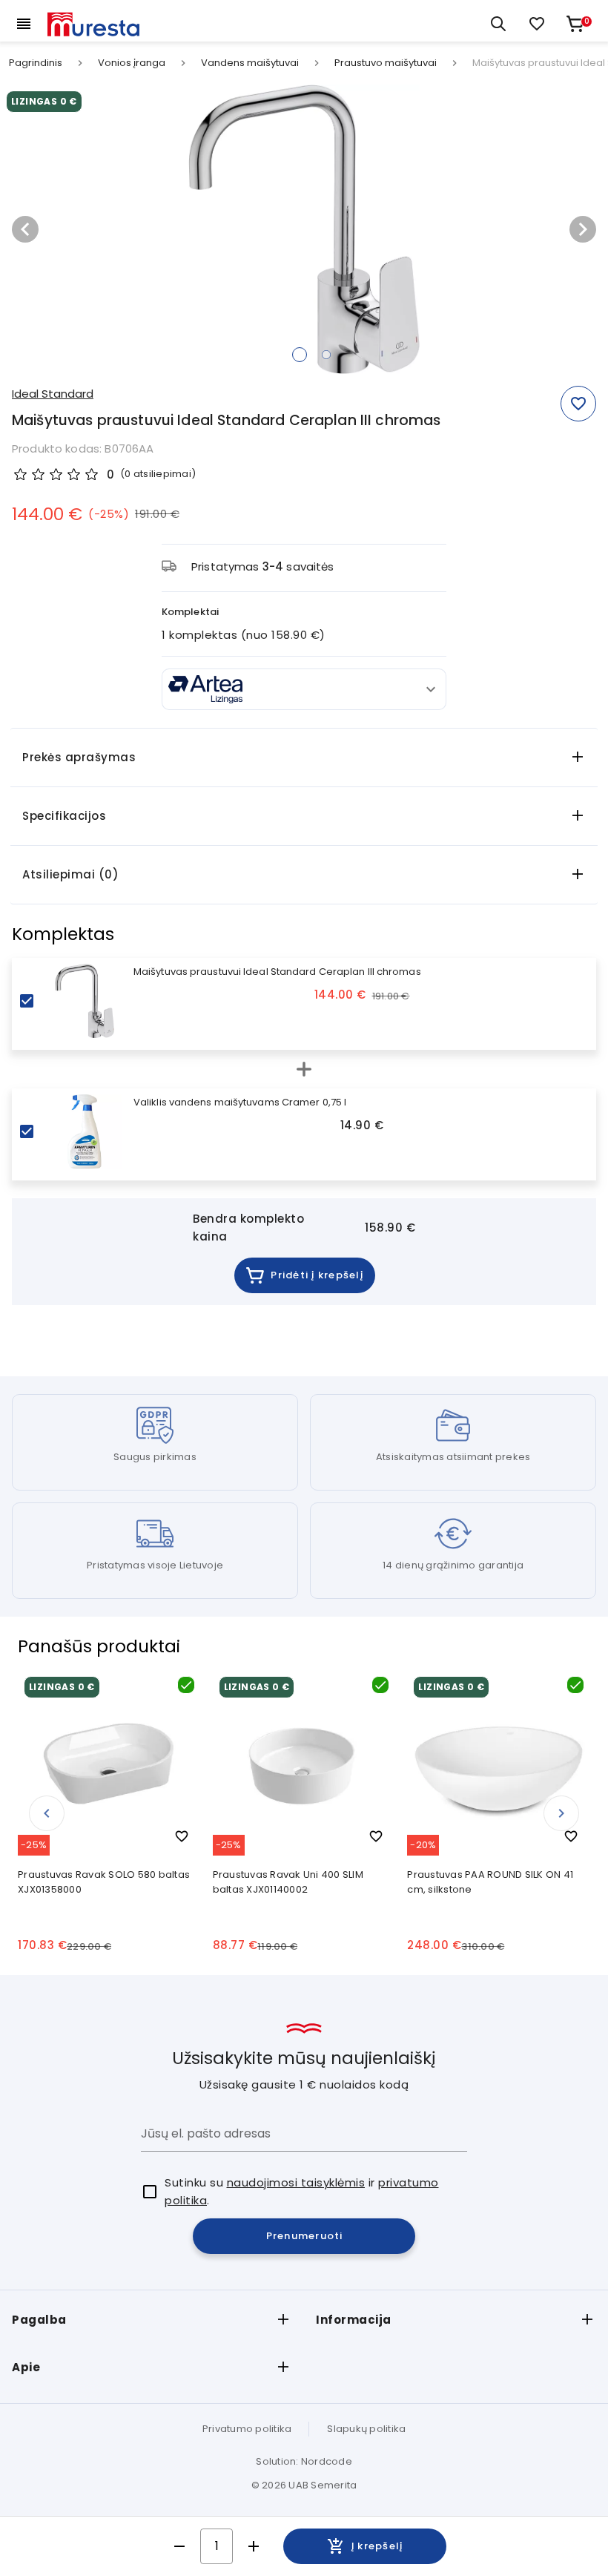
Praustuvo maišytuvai (386, 63)
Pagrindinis (36, 63)
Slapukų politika (366, 2429)
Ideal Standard (53, 394)
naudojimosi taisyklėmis (296, 2182)
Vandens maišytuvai (250, 63)
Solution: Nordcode (304, 2461)
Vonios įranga (132, 63)
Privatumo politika (247, 2429)
